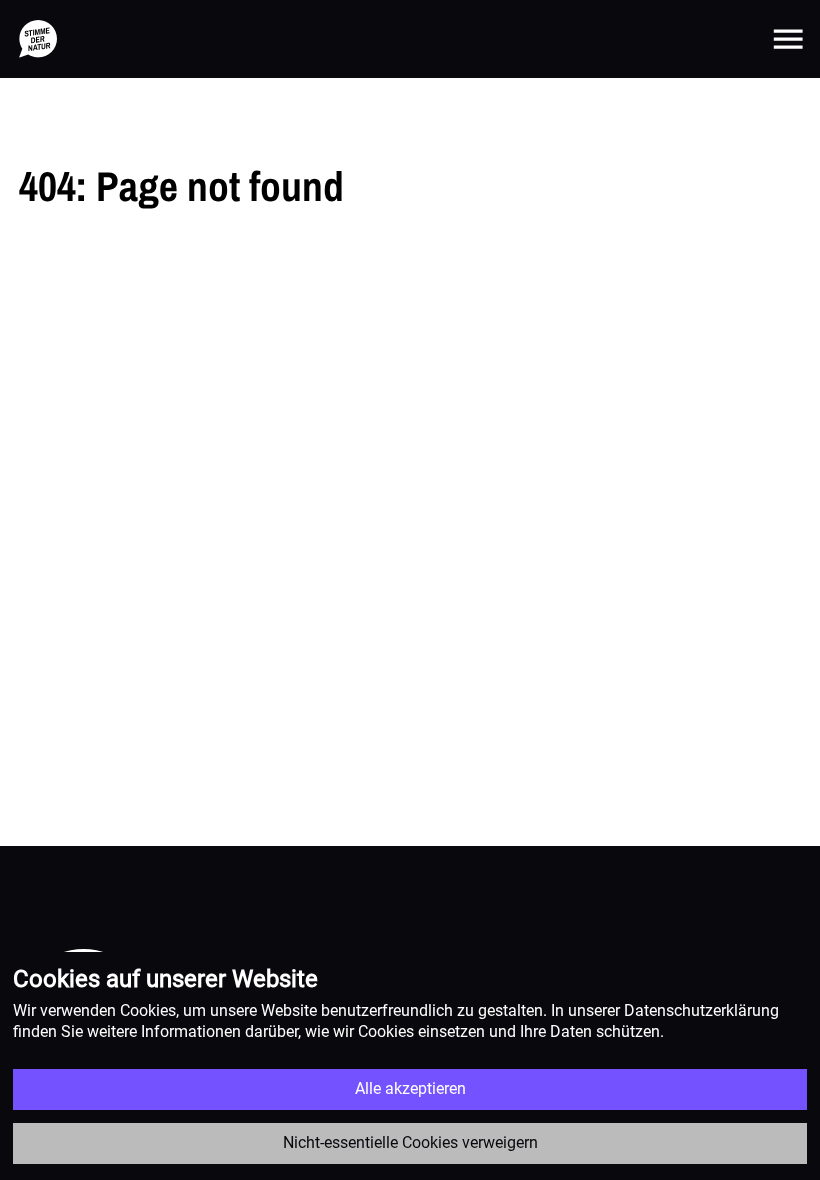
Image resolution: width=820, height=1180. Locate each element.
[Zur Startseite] (38, 39)
